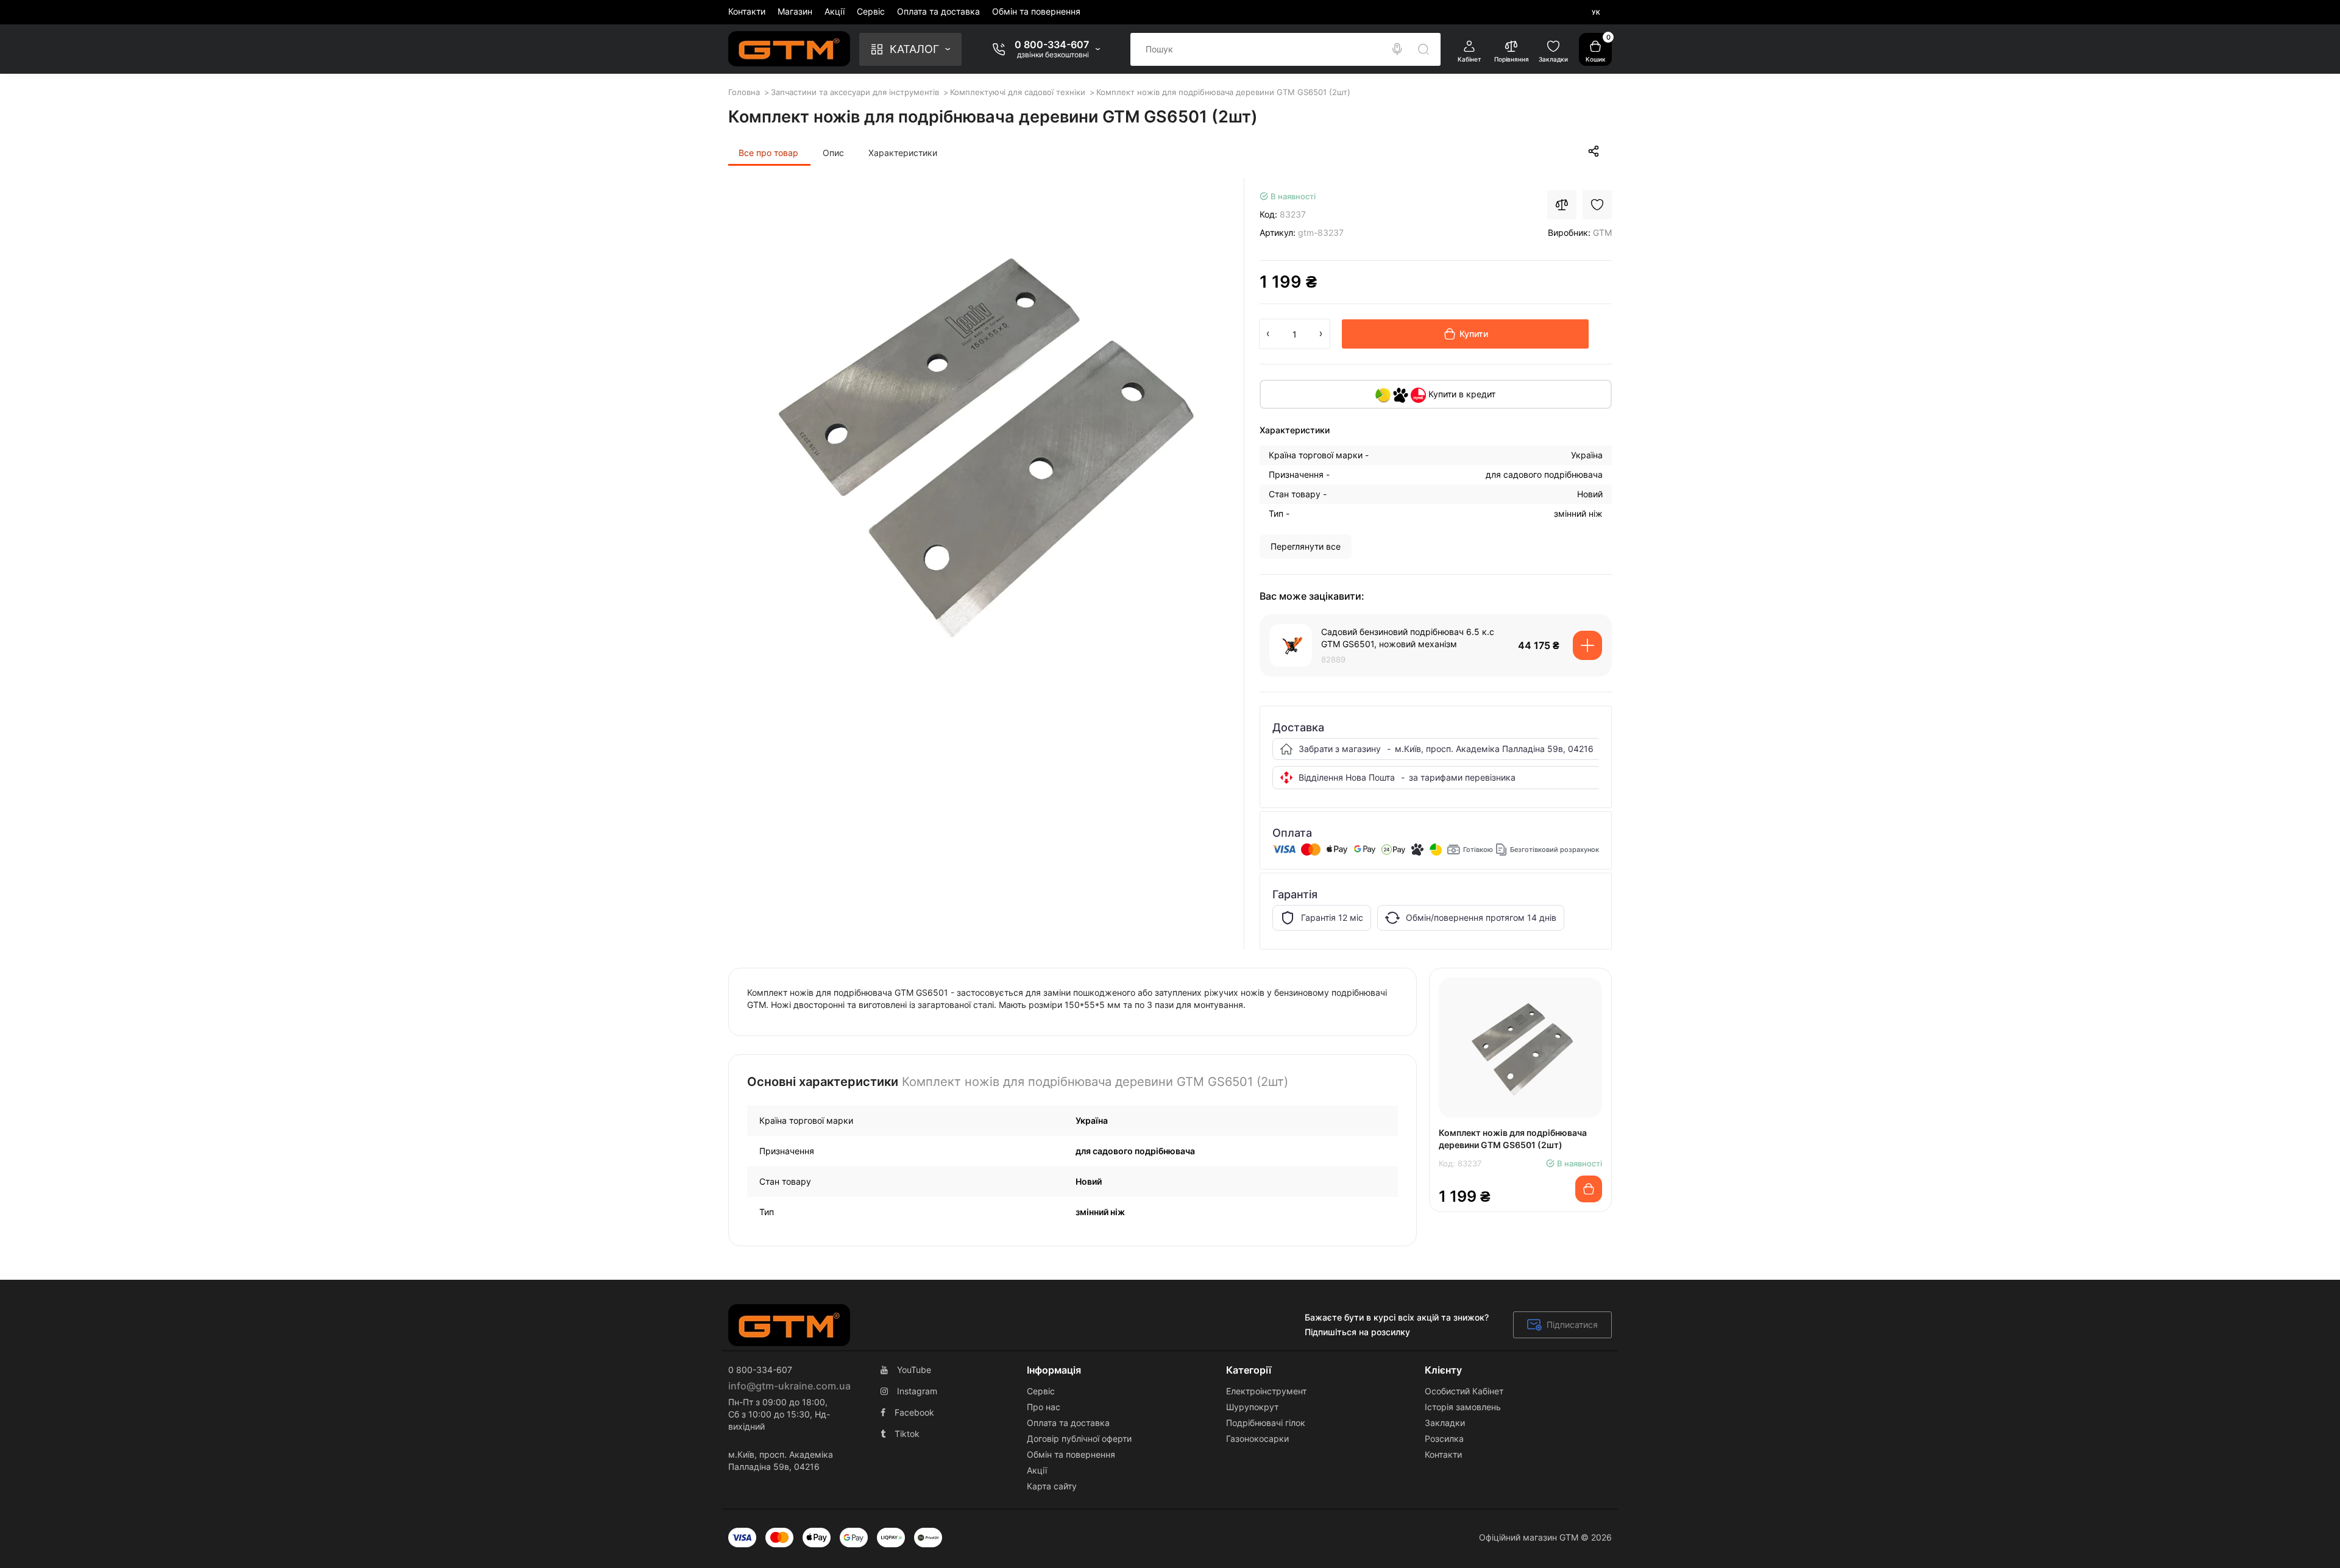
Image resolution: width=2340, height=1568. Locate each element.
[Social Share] (1594, 151)
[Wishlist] (1597, 205)
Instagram (917, 1391)
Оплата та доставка (938, 11)
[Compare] (1562, 205)
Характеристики (903, 153)
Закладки (1445, 1423)
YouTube (914, 1370)
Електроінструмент (1266, 1391)
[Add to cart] (1587, 645)
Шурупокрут (1252, 1407)
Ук (1596, 12)
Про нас (1044, 1407)
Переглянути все (1306, 546)
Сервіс (871, 11)
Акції (835, 11)
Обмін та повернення (1036, 11)
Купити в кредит (1461, 394)
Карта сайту (1052, 1486)
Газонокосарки (1257, 1439)
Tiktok (907, 1434)
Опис (833, 153)
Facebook (914, 1412)
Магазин (795, 11)
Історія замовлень (1463, 1407)
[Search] (1397, 49)
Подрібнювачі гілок (1266, 1423)
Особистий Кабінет (1464, 1391)
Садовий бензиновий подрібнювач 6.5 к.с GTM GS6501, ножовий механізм (1408, 638)
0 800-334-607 (1052, 44)
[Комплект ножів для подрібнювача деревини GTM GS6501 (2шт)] (978, 440)
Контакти (747, 11)
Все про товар (768, 153)
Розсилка (1444, 1439)
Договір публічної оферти (1079, 1439)
